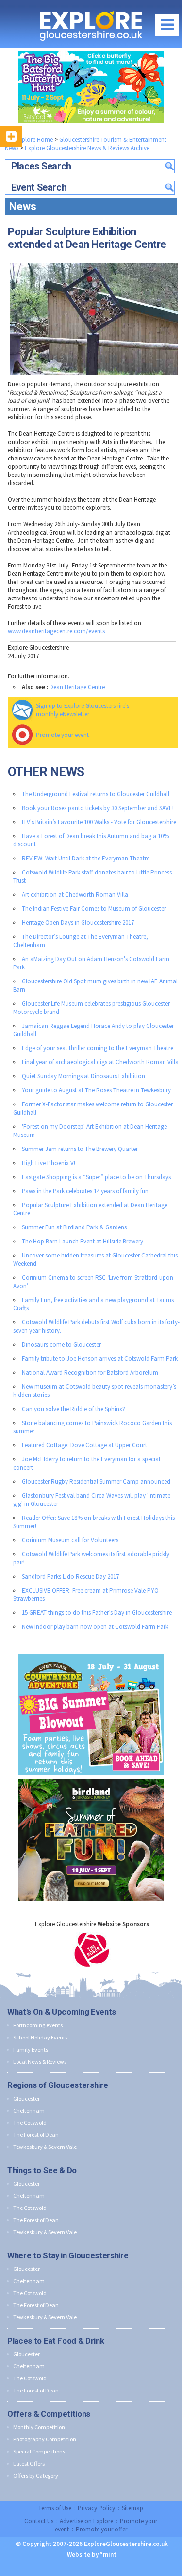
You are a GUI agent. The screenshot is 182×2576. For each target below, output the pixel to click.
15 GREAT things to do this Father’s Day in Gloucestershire (97, 1613)
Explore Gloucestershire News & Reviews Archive (87, 148)
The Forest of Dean (36, 2135)
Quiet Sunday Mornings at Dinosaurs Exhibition (83, 1076)
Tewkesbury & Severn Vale (45, 2147)
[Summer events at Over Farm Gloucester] (91, 1651)
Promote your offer (101, 2529)
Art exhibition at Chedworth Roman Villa (75, 895)
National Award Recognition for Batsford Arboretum (90, 1372)
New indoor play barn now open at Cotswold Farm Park (95, 1627)
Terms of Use (55, 2508)
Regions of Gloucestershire (58, 2085)
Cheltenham (29, 2110)
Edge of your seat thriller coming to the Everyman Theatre (98, 1048)
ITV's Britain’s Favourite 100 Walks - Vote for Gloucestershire (99, 822)
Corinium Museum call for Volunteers (70, 1540)
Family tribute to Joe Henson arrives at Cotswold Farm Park (100, 1358)
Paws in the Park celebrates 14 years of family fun (85, 1191)
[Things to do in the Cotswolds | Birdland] (91, 1777)
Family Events (31, 2049)
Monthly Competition (39, 2427)
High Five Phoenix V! (49, 1163)
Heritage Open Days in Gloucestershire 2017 (78, 923)
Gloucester (26, 2098)
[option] (92, 1950)
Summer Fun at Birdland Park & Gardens (74, 1227)
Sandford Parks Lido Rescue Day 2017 (70, 1576)
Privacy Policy (96, 2508)
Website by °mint (92, 2554)
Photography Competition (45, 2439)
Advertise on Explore (86, 2521)
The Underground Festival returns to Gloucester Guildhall (96, 794)
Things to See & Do (42, 2170)
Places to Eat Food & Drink (56, 2341)
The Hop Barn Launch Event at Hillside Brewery (83, 1241)
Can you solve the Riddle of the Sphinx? (74, 1409)
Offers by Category (36, 2476)
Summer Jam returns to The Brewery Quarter (80, 1149)
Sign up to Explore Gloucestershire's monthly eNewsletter (83, 710)
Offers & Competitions (49, 2414)
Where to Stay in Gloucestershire (68, 2255)
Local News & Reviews (40, 2062)
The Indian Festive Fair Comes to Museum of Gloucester (94, 909)
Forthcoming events (38, 2025)
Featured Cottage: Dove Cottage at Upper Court (84, 1445)
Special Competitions (39, 2451)
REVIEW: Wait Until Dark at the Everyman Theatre (86, 858)
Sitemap (132, 2508)
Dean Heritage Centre (77, 687)
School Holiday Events (40, 2037)
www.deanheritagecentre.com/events (56, 631)
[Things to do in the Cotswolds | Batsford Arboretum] (91, 87)
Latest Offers (29, 2463)
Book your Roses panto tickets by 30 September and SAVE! (98, 808)
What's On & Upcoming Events (62, 2012)
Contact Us (39, 2521)
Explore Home (33, 140)
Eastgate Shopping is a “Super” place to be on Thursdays (96, 1177)
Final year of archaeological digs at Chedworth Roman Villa (100, 1062)
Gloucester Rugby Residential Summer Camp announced (96, 1481)
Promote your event (62, 735)
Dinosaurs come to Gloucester (61, 1344)
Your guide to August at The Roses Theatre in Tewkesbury (96, 1090)
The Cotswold (30, 2123)
